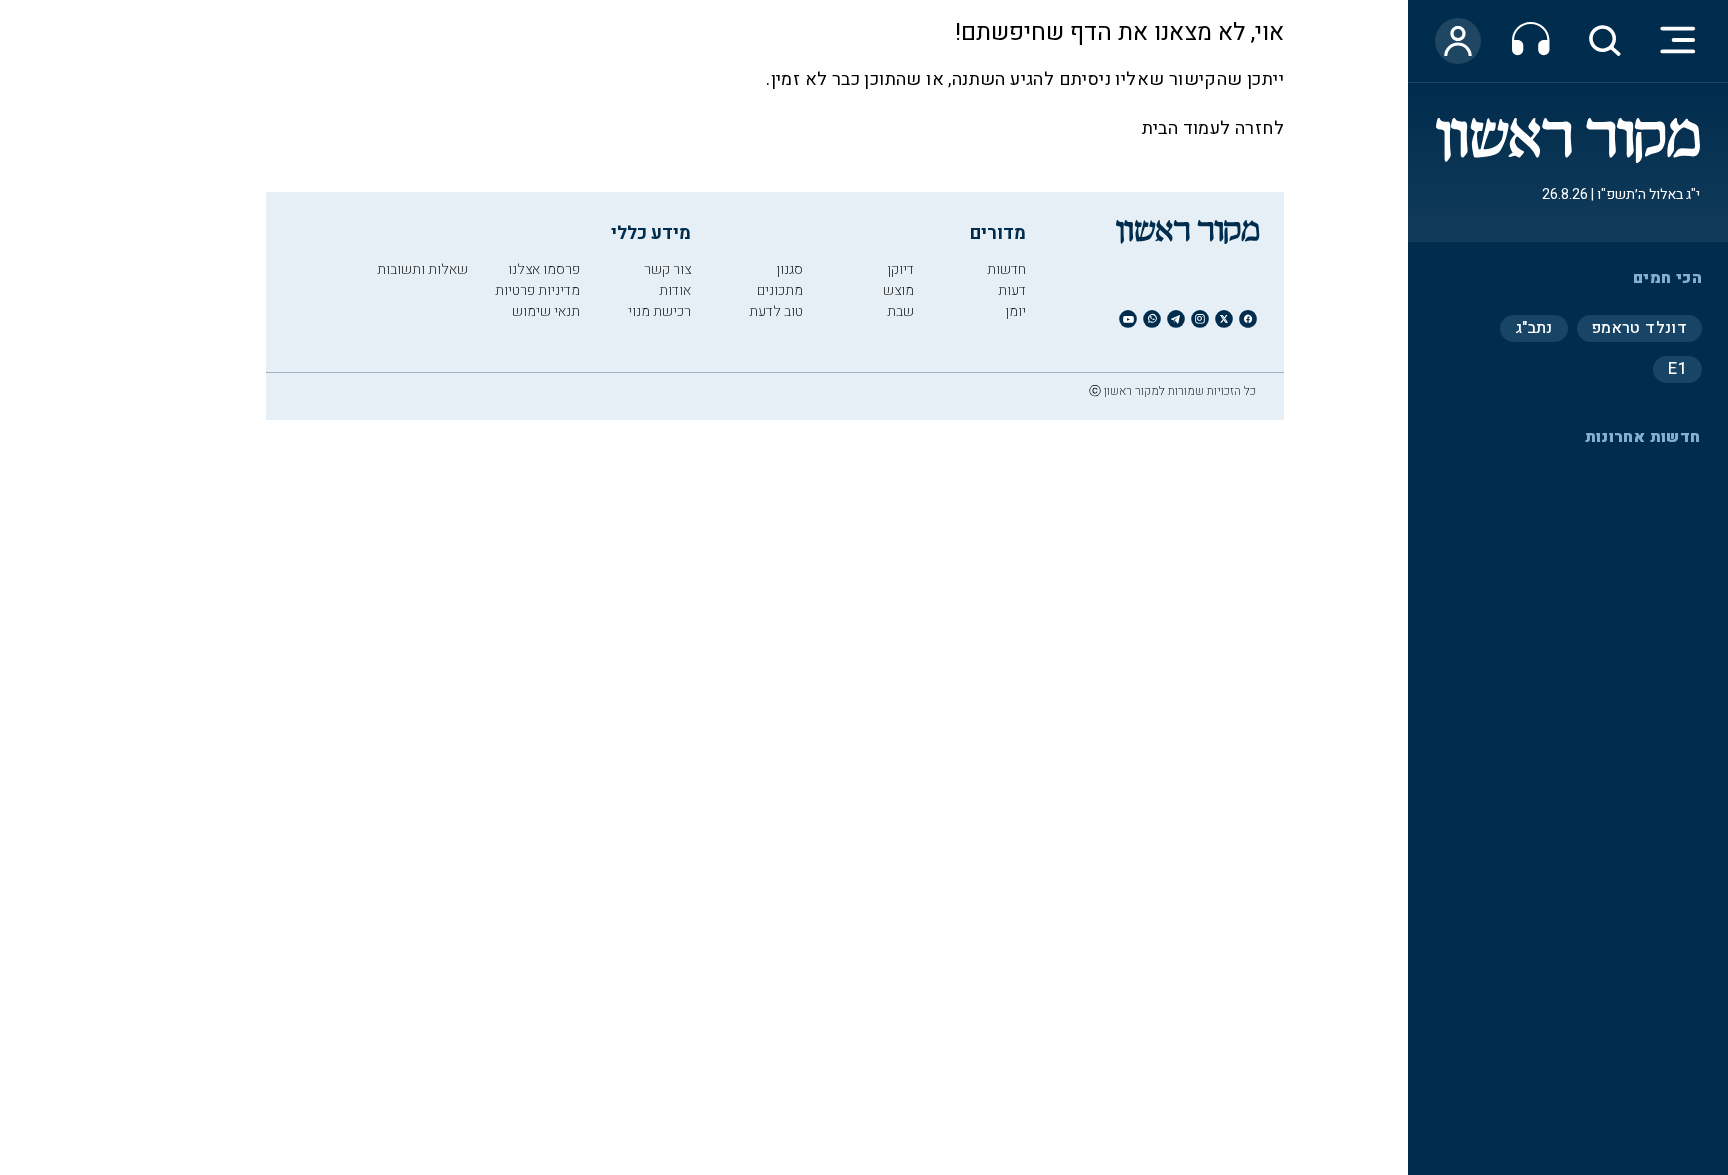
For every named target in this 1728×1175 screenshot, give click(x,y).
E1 (1677, 369)
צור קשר (667, 269)
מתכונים (780, 290)
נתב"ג (1534, 328)
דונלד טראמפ (1639, 328)
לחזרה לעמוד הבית (1213, 128)
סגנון (789, 269)
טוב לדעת (776, 311)
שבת (900, 311)
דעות (1012, 290)
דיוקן (900, 269)
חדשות (1006, 269)
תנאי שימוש (546, 311)
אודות (675, 290)
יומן (1015, 311)
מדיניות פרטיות (537, 290)
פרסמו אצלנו (544, 269)
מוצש (898, 290)
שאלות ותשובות (422, 269)
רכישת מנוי (659, 311)
